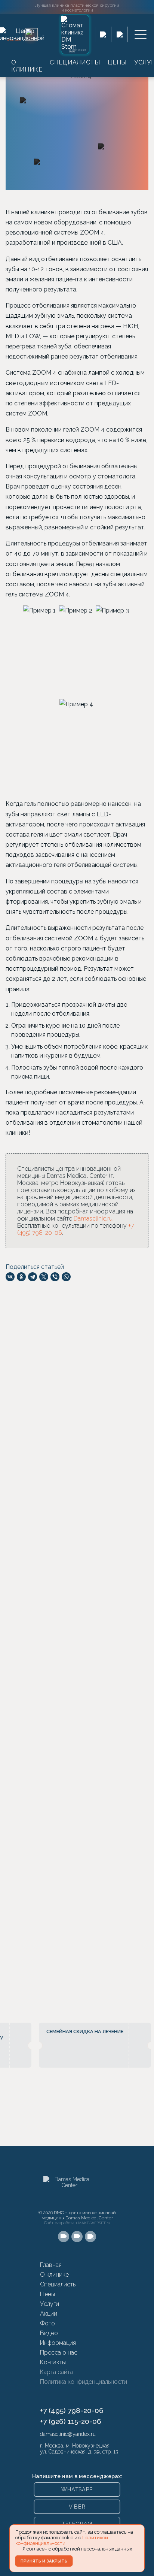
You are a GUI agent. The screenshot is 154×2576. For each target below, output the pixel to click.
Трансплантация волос (69, 1381)
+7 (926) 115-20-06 (71, 2421)
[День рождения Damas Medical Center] (31, 34)
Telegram (77, 2524)
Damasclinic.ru (93, 1219)
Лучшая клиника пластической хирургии (77, 7)
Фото (47, 2323)
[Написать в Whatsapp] (103, 34)
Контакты (53, 2362)
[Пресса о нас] (101, 1889)
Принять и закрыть (44, 2561)
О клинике (27, 66)
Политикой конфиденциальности (62, 2540)
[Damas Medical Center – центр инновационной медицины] (70, 2191)
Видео (49, 2333)
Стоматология (57, 1390)
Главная (51, 2265)
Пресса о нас (59, 2353)
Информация (58, 2343)
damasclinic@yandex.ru (68, 2434)
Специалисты (75, 62)
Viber (77, 2507)
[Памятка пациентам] (67, 1938)
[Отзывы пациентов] (141, 1981)
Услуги (50, 2304)
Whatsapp (77, 2489)
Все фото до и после (64, 1553)
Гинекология (55, 1399)
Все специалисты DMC (66, 1829)
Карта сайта (56, 2372)
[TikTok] (90, 2237)
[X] (43, 1277)
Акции (49, 2314)
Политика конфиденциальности (84, 2382)
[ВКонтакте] (10, 1277)
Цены (117, 62)
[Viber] (55, 1277)
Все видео (19, 1660)
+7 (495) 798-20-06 (72, 2410)
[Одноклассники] (21, 1277)
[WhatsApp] (66, 1277)
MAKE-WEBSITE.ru (94, 2223)
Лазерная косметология (71, 1371)
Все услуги (51, 1413)
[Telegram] (32, 1277)
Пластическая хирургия (70, 1362)
